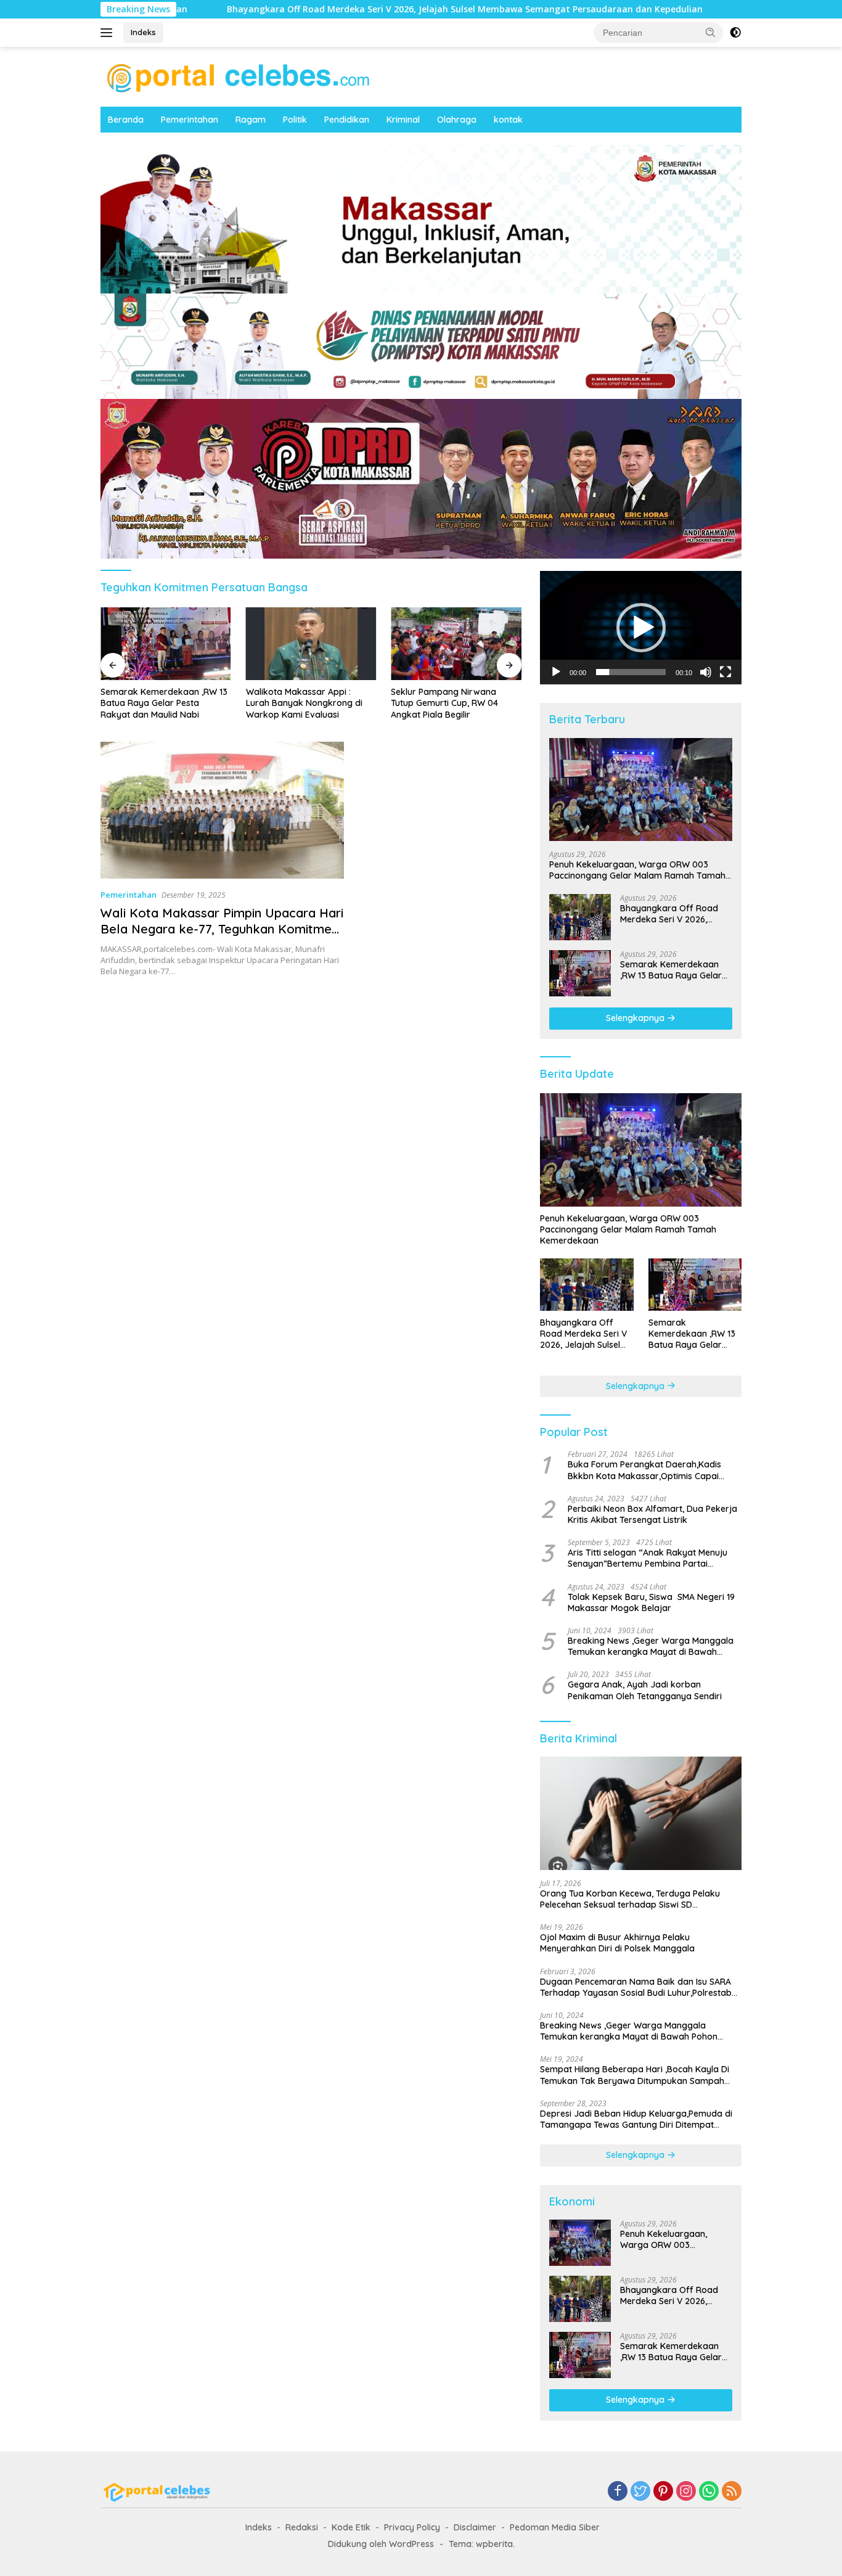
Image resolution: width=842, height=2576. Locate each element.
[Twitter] (640, 2492)
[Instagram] (686, 2492)
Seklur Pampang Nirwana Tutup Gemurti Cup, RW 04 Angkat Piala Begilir (444, 703)
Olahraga (457, 120)
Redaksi (302, 2527)
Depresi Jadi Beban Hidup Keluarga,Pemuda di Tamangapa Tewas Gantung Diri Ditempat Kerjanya (636, 2119)
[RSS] (732, 2492)
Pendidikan (347, 120)
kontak (508, 120)
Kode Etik (351, 2527)
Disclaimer (475, 2527)
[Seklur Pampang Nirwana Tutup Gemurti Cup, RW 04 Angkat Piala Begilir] (456, 644)
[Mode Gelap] (735, 33)
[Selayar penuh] (726, 672)
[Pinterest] (663, 2492)
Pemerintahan (190, 120)
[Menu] (109, 33)
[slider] (631, 672)
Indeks (143, 32)
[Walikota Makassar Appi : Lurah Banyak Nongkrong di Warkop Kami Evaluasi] (311, 644)
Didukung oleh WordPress (381, 2544)
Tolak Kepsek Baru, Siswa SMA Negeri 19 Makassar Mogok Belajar (651, 1602)
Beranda (126, 120)
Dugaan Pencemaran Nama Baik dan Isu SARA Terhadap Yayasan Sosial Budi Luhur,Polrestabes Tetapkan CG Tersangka (640, 1987)
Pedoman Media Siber (555, 2527)
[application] (641, 628)
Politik (295, 120)
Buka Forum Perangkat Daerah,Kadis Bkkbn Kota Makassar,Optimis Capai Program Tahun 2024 (644, 1470)
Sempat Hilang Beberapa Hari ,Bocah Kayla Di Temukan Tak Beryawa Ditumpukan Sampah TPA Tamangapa (635, 2075)
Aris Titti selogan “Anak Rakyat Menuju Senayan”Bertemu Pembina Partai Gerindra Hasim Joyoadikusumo (648, 1558)
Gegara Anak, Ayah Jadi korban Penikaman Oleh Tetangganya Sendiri (645, 1690)
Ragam (251, 120)
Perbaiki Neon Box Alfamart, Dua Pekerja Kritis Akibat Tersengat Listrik (652, 1514)
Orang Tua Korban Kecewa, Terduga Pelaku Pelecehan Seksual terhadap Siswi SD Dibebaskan (630, 1899)
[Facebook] (618, 2492)
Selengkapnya (636, 1018)
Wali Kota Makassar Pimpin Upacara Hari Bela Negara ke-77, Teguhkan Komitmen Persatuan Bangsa (222, 929)
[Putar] (556, 672)
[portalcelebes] (239, 76)
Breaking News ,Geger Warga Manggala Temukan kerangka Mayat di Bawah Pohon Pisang (651, 1646)
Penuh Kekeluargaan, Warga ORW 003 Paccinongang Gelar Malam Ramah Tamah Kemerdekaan (637, 870)
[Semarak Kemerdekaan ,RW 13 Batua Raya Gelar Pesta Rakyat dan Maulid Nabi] (166, 644)
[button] (711, 32)
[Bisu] (706, 672)
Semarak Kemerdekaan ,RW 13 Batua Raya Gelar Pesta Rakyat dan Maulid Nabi (164, 703)
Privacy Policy (412, 2527)
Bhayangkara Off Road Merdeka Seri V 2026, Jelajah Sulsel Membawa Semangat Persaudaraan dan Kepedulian (271, 9)
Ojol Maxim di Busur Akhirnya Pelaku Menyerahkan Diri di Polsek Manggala (617, 1943)
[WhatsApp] (709, 2492)
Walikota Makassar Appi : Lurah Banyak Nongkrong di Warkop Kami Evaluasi (304, 703)
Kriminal (403, 120)
